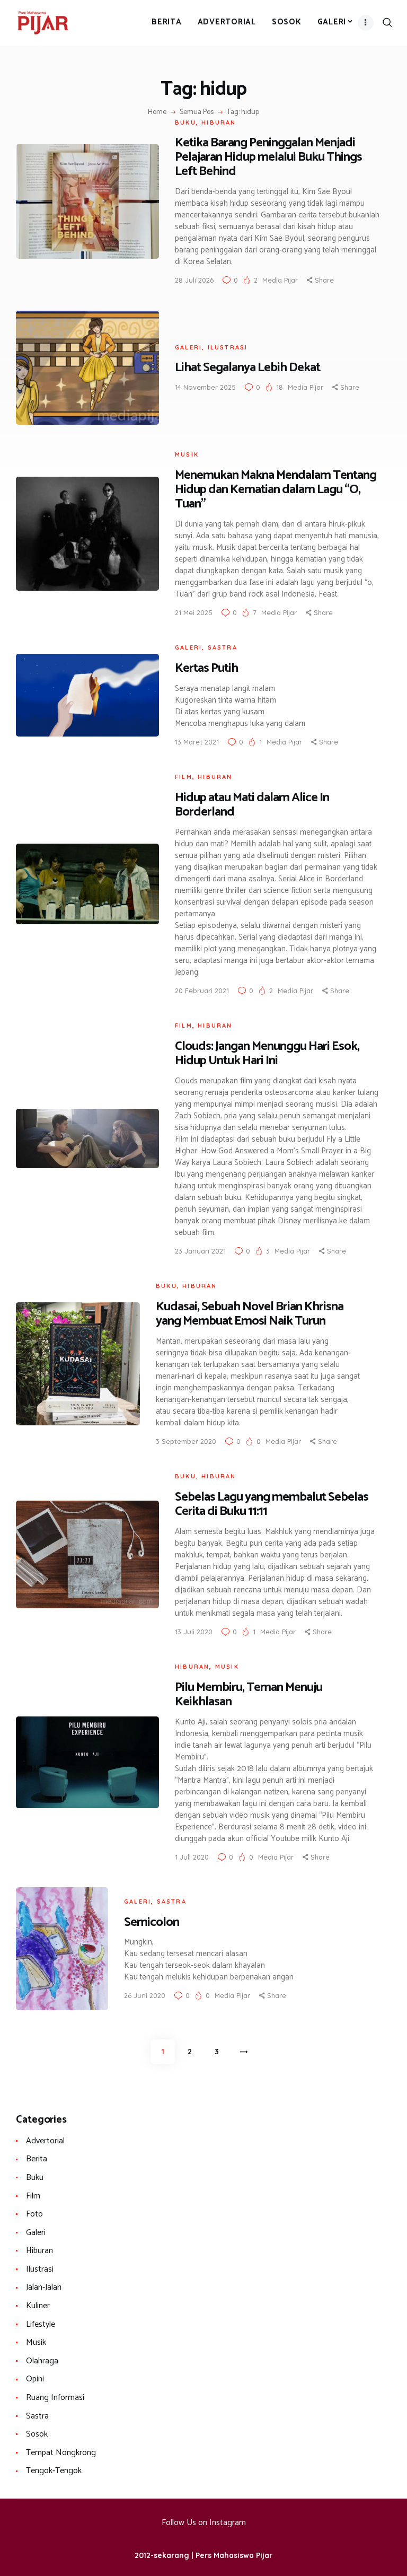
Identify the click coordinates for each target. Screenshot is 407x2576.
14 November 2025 (205, 387)
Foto (34, 2214)
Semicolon (152, 1922)
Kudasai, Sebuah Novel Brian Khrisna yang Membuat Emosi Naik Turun (250, 1314)
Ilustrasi (228, 347)
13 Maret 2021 (197, 742)
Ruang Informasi (55, 2398)
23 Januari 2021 (200, 1251)
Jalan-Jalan (44, 2287)
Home (157, 112)
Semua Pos (197, 112)
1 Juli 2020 (192, 1857)
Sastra (223, 647)
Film (184, 777)
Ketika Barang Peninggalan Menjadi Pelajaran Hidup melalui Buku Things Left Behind (268, 157)
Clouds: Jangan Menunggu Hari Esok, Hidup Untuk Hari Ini (267, 1054)
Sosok (37, 2434)
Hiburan (219, 122)
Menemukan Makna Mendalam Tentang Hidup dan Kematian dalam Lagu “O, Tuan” (276, 490)
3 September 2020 (186, 1441)
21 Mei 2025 (194, 612)
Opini (35, 2379)
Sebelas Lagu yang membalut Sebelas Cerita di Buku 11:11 (272, 1504)
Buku (185, 122)
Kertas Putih (206, 668)
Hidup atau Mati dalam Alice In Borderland (252, 805)
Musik (187, 454)
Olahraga (42, 2361)
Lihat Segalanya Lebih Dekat (247, 368)
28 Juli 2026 (194, 280)
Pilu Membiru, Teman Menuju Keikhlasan (249, 1695)
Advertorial (45, 2141)
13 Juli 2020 (194, 1632)
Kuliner (38, 2306)
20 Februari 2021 (202, 991)
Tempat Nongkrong (61, 2453)
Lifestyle (41, 2324)
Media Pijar (281, 280)
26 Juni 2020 (145, 1995)
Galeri (188, 347)
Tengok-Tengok (54, 2471)
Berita (37, 2159)
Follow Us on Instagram (204, 2523)
